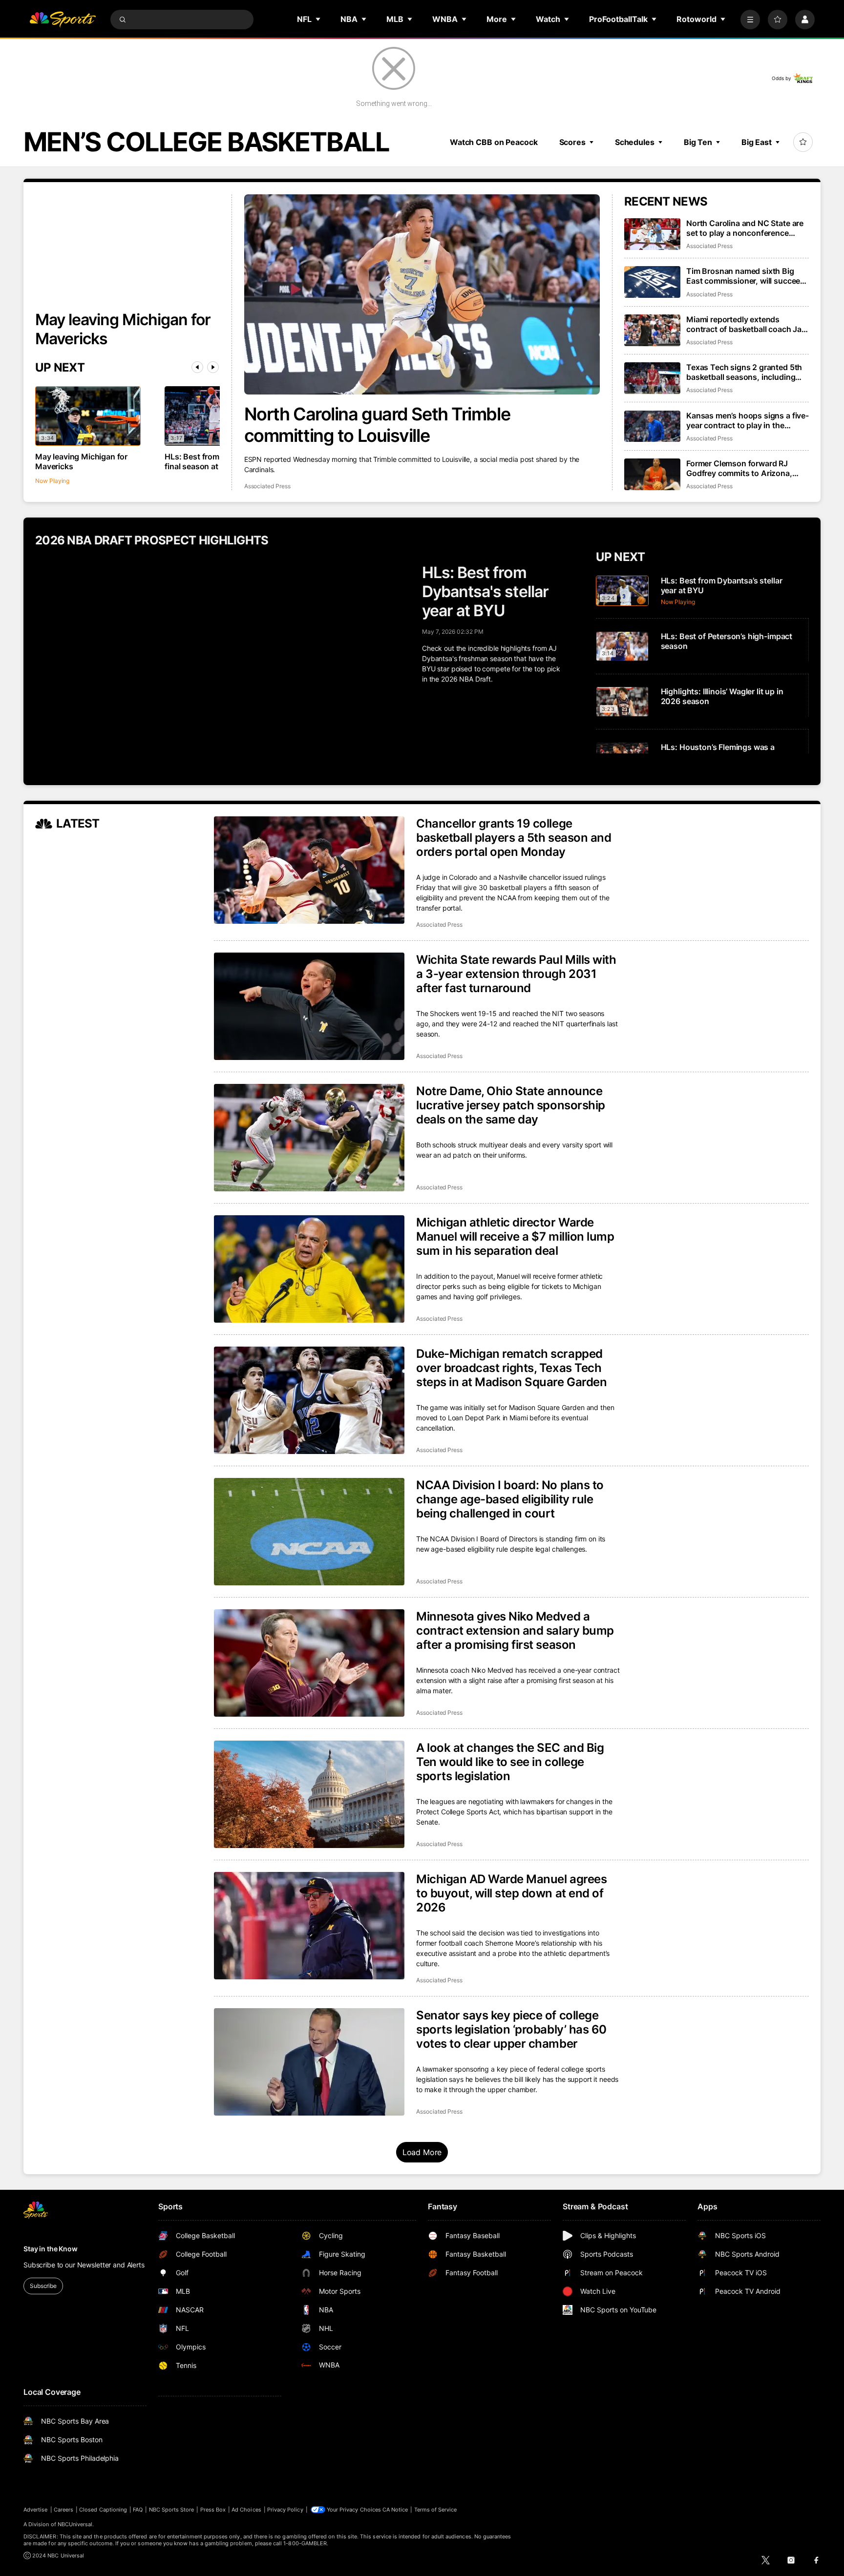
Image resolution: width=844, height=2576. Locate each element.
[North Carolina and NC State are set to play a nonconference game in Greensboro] (652, 234)
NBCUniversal (75, 2524)
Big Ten (698, 142)
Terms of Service (436, 2510)
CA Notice (395, 2510)
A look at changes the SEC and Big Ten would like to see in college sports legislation (510, 1762)
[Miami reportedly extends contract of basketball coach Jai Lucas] (652, 330)
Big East (757, 142)
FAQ (138, 2510)
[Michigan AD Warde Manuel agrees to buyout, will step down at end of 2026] (309, 1926)
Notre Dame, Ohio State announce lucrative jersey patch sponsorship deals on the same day (511, 1105)
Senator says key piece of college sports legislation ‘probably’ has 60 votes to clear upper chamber (511, 2029)
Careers (63, 2510)
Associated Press (267, 486)
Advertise (36, 2510)
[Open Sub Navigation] (318, 19)
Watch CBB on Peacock (494, 142)
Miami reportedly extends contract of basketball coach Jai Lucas (745, 324)
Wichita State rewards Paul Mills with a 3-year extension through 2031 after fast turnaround (516, 974)
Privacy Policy (285, 2510)
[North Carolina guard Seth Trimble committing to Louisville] (422, 294)
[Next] (213, 367)
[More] (750, 20)
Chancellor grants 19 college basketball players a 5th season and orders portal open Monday (514, 838)
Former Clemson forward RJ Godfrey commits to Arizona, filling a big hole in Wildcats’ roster (739, 468)
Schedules (635, 142)
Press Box (213, 2510)
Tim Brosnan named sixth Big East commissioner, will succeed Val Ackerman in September (746, 276)
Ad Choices (246, 2510)
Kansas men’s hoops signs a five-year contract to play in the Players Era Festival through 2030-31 (748, 420)
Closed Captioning (103, 2510)
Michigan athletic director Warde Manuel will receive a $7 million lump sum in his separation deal (515, 1236)
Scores (572, 142)
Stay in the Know (51, 2249)
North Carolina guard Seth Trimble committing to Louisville (377, 425)
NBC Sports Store (172, 2510)
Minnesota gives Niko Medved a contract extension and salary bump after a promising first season (515, 1631)
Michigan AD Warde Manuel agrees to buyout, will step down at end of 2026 (511, 1893)
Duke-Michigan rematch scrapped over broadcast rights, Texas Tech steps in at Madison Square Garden (511, 1368)
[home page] (63, 20)
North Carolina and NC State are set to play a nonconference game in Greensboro (745, 228)
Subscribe (43, 2286)
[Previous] (197, 367)
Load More (422, 2152)
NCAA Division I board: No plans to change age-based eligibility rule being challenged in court (510, 1499)
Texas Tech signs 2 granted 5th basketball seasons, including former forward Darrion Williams (745, 372)
